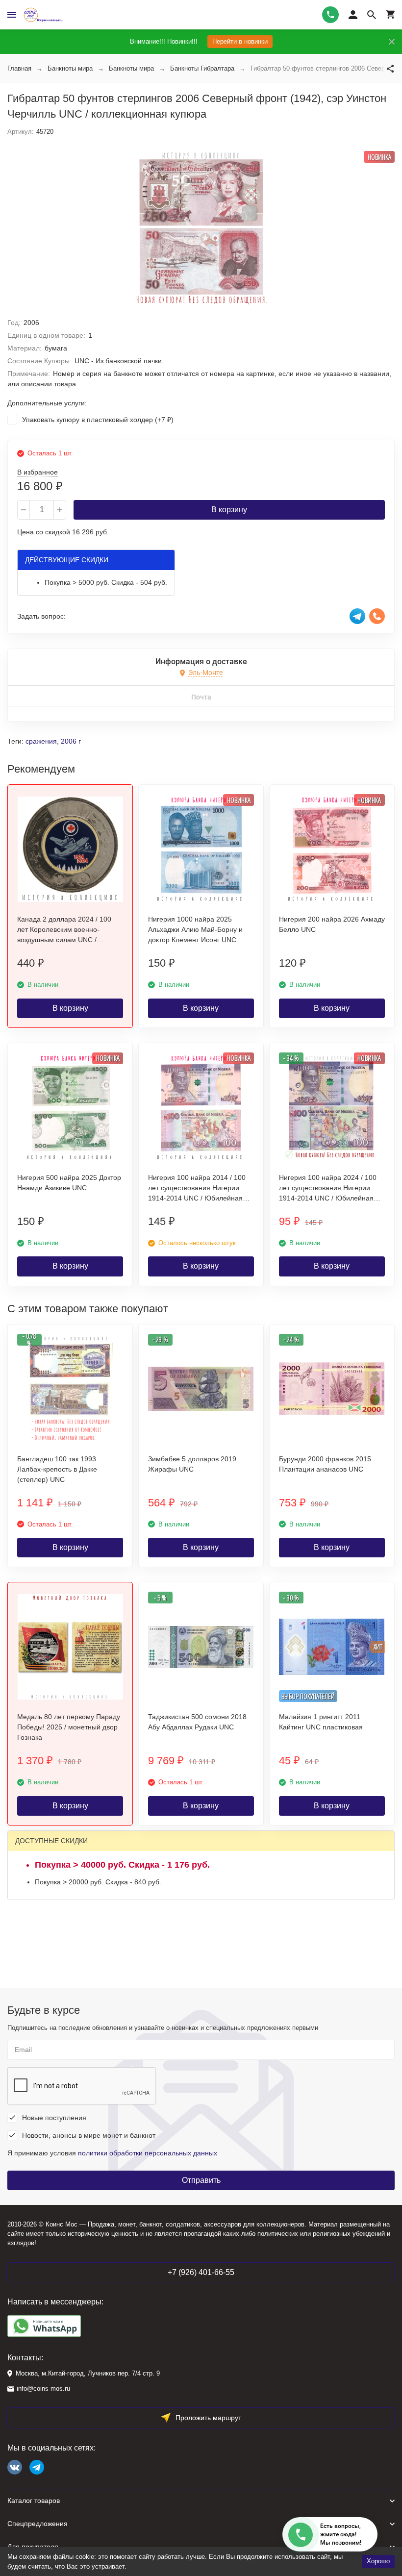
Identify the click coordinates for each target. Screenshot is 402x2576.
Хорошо (378, 2561)
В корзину (229, 510)
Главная (19, 68)
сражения (41, 741)
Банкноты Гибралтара (202, 68)
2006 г (71, 741)
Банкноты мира (70, 68)
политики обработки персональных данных (148, 2153)
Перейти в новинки (240, 41)
